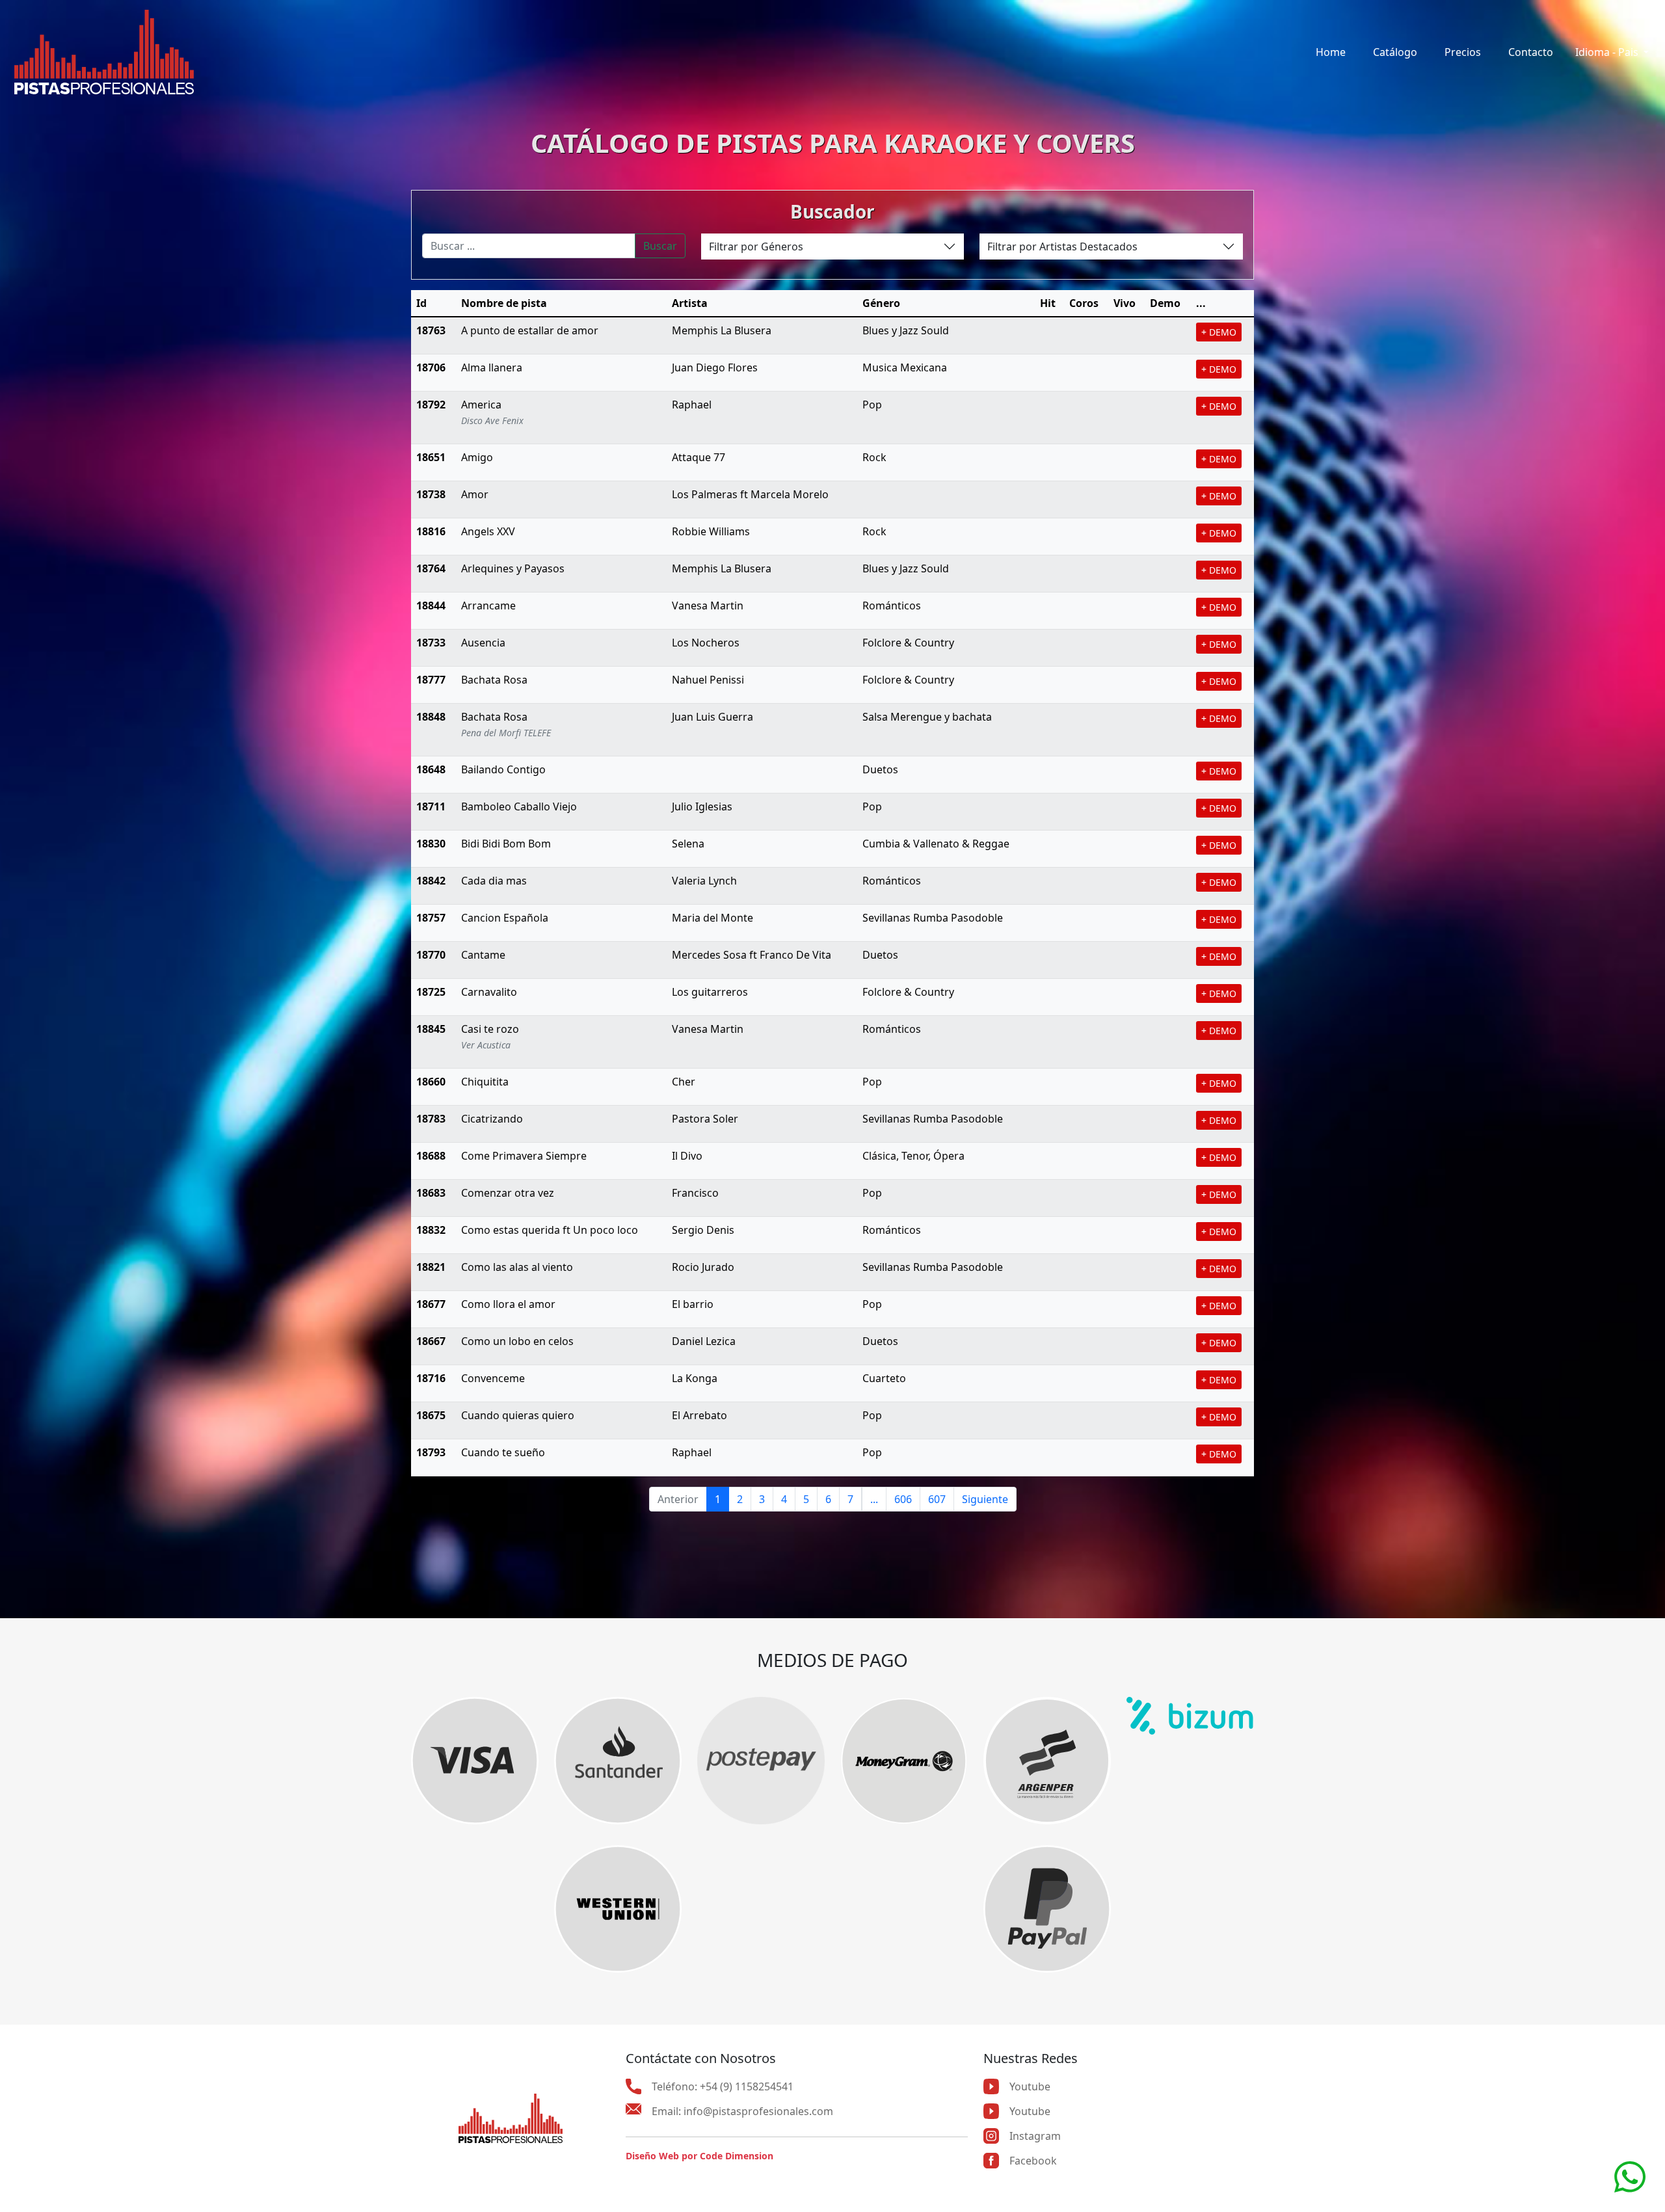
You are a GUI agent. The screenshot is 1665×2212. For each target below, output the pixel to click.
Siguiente (985, 1499)
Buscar (660, 246)
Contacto (1531, 52)
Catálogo (1395, 52)
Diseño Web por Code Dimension (699, 2156)
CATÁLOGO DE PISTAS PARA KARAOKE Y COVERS (833, 143)
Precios (1463, 52)
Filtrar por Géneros (756, 247)
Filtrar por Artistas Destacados (1062, 247)
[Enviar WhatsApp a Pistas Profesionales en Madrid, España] (1630, 2176)
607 (937, 1499)
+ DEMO (1219, 332)
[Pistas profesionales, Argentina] (104, 52)
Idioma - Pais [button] (1608, 52)
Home (1331, 52)
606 (903, 1499)
